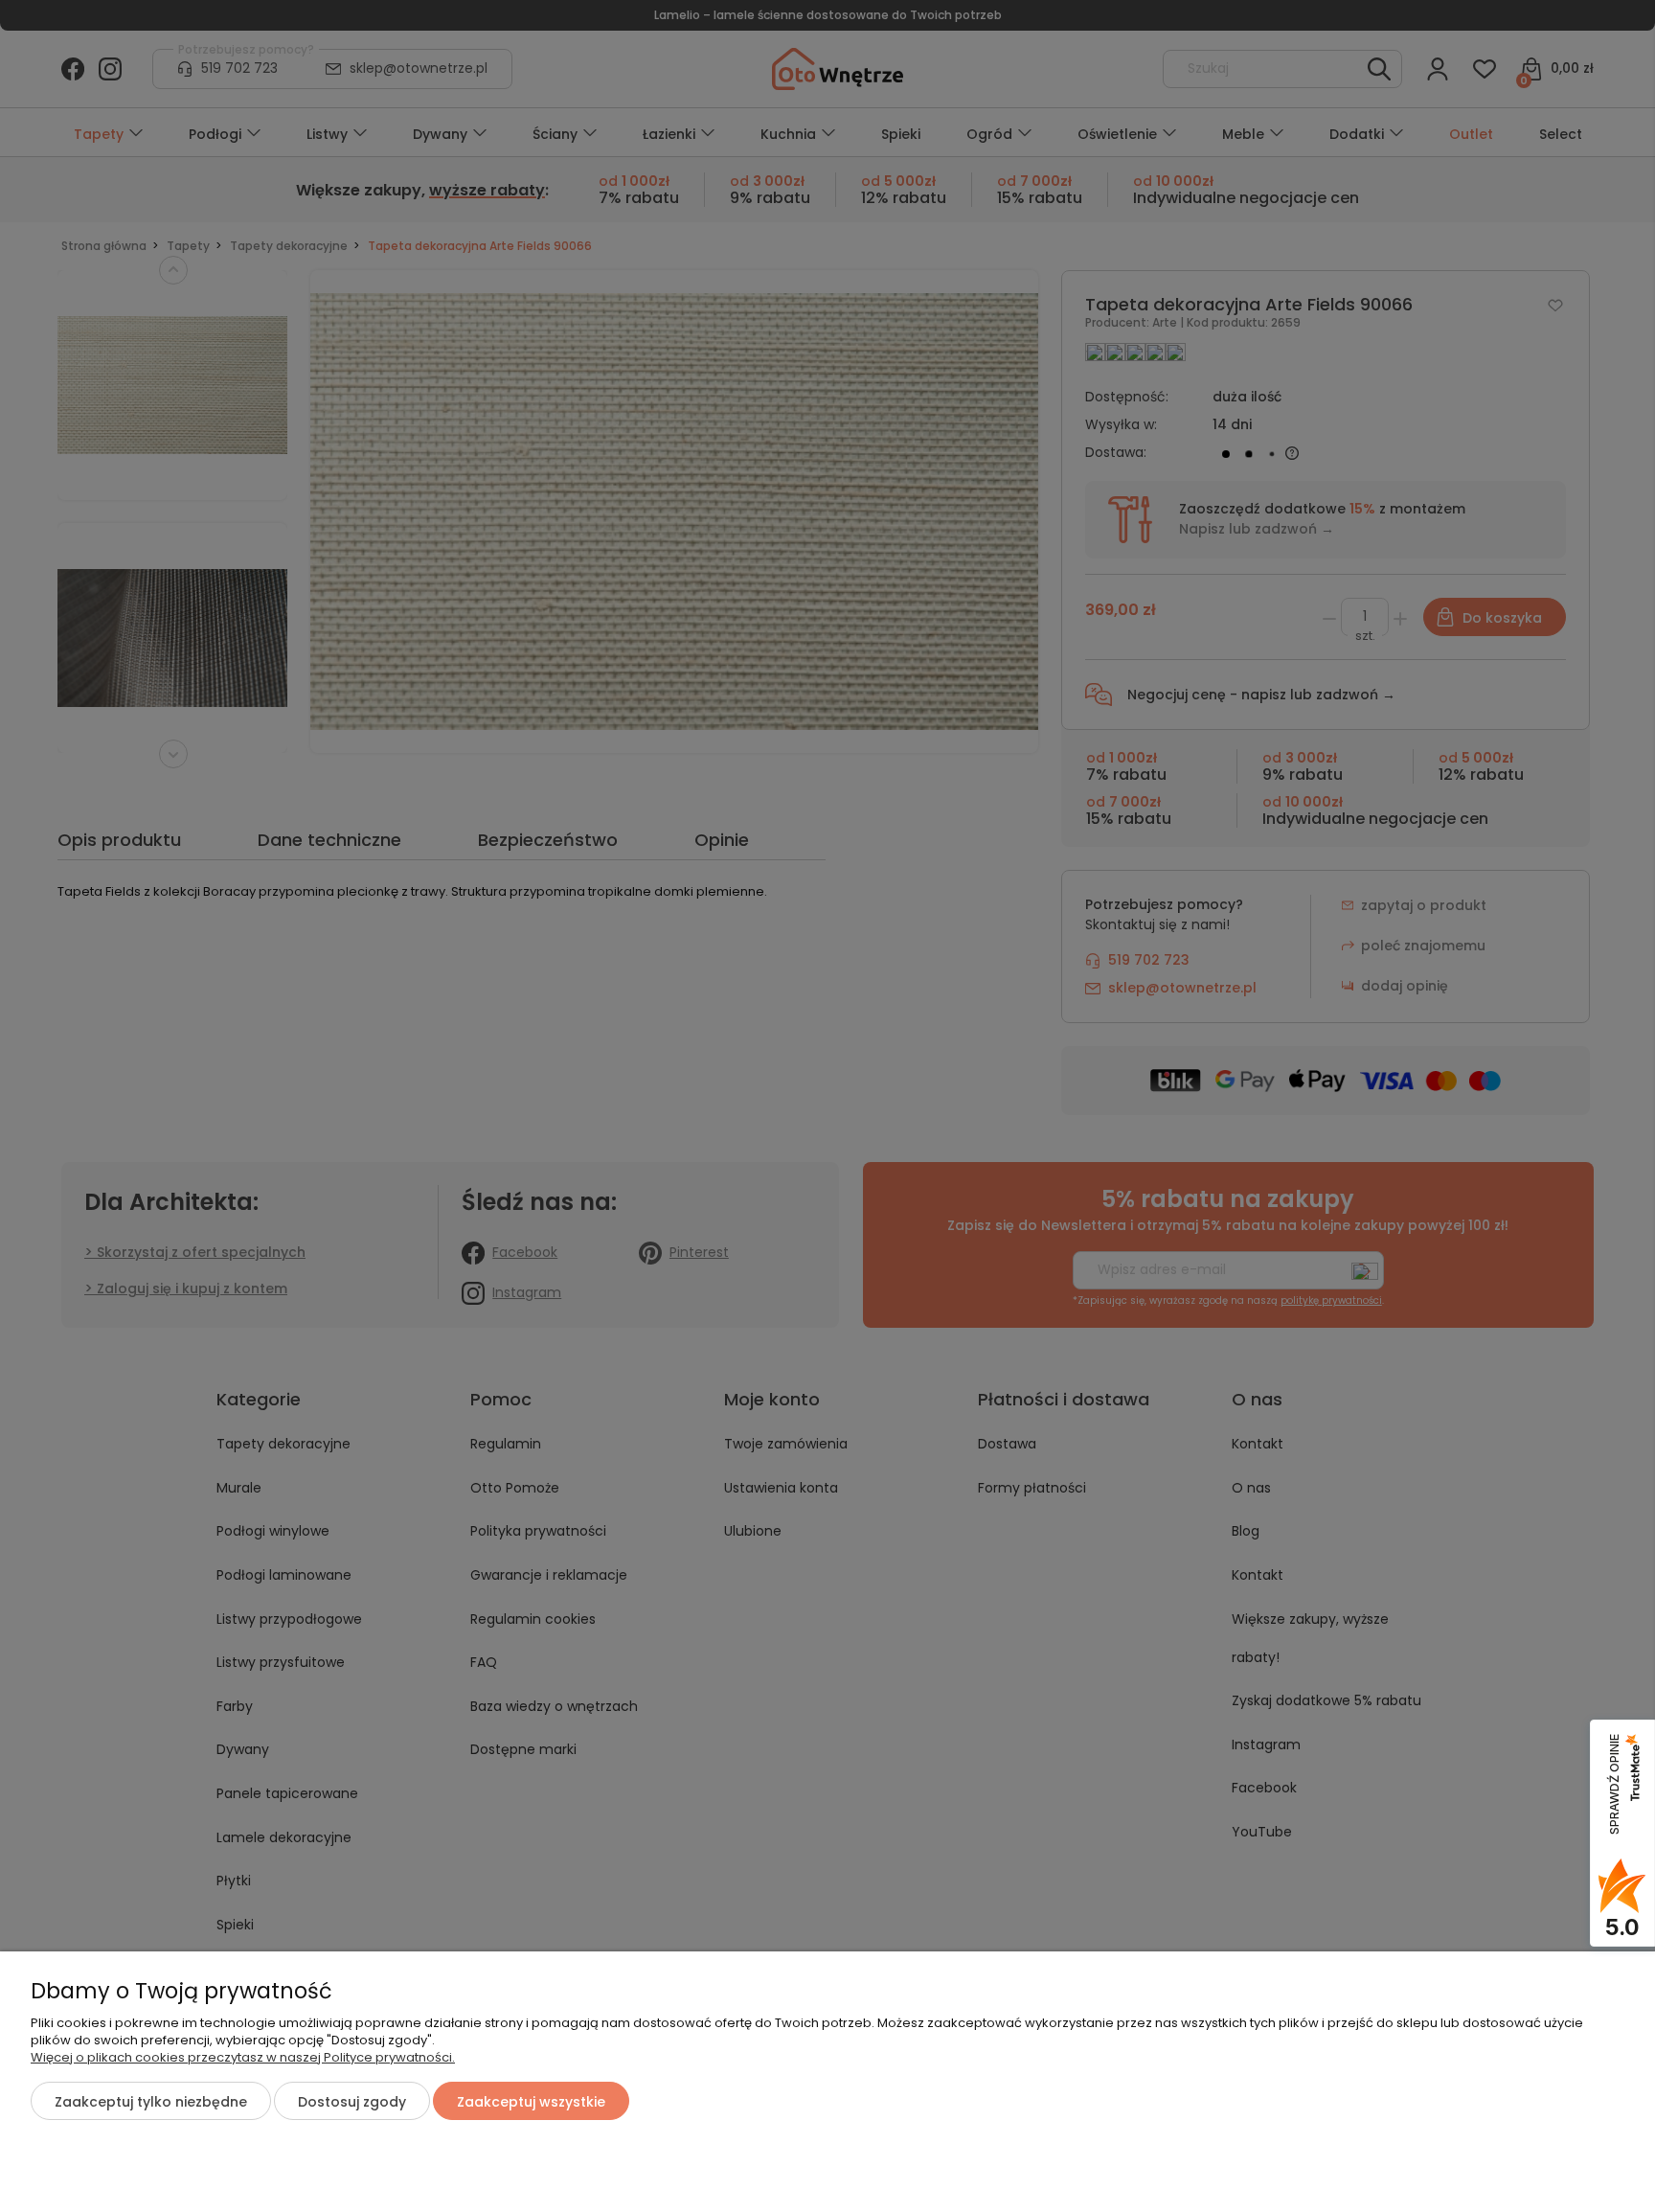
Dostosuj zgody (352, 2102)
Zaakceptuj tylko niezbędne (151, 2102)
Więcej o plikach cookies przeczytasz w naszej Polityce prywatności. (243, 2057)
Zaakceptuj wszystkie (531, 2102)
